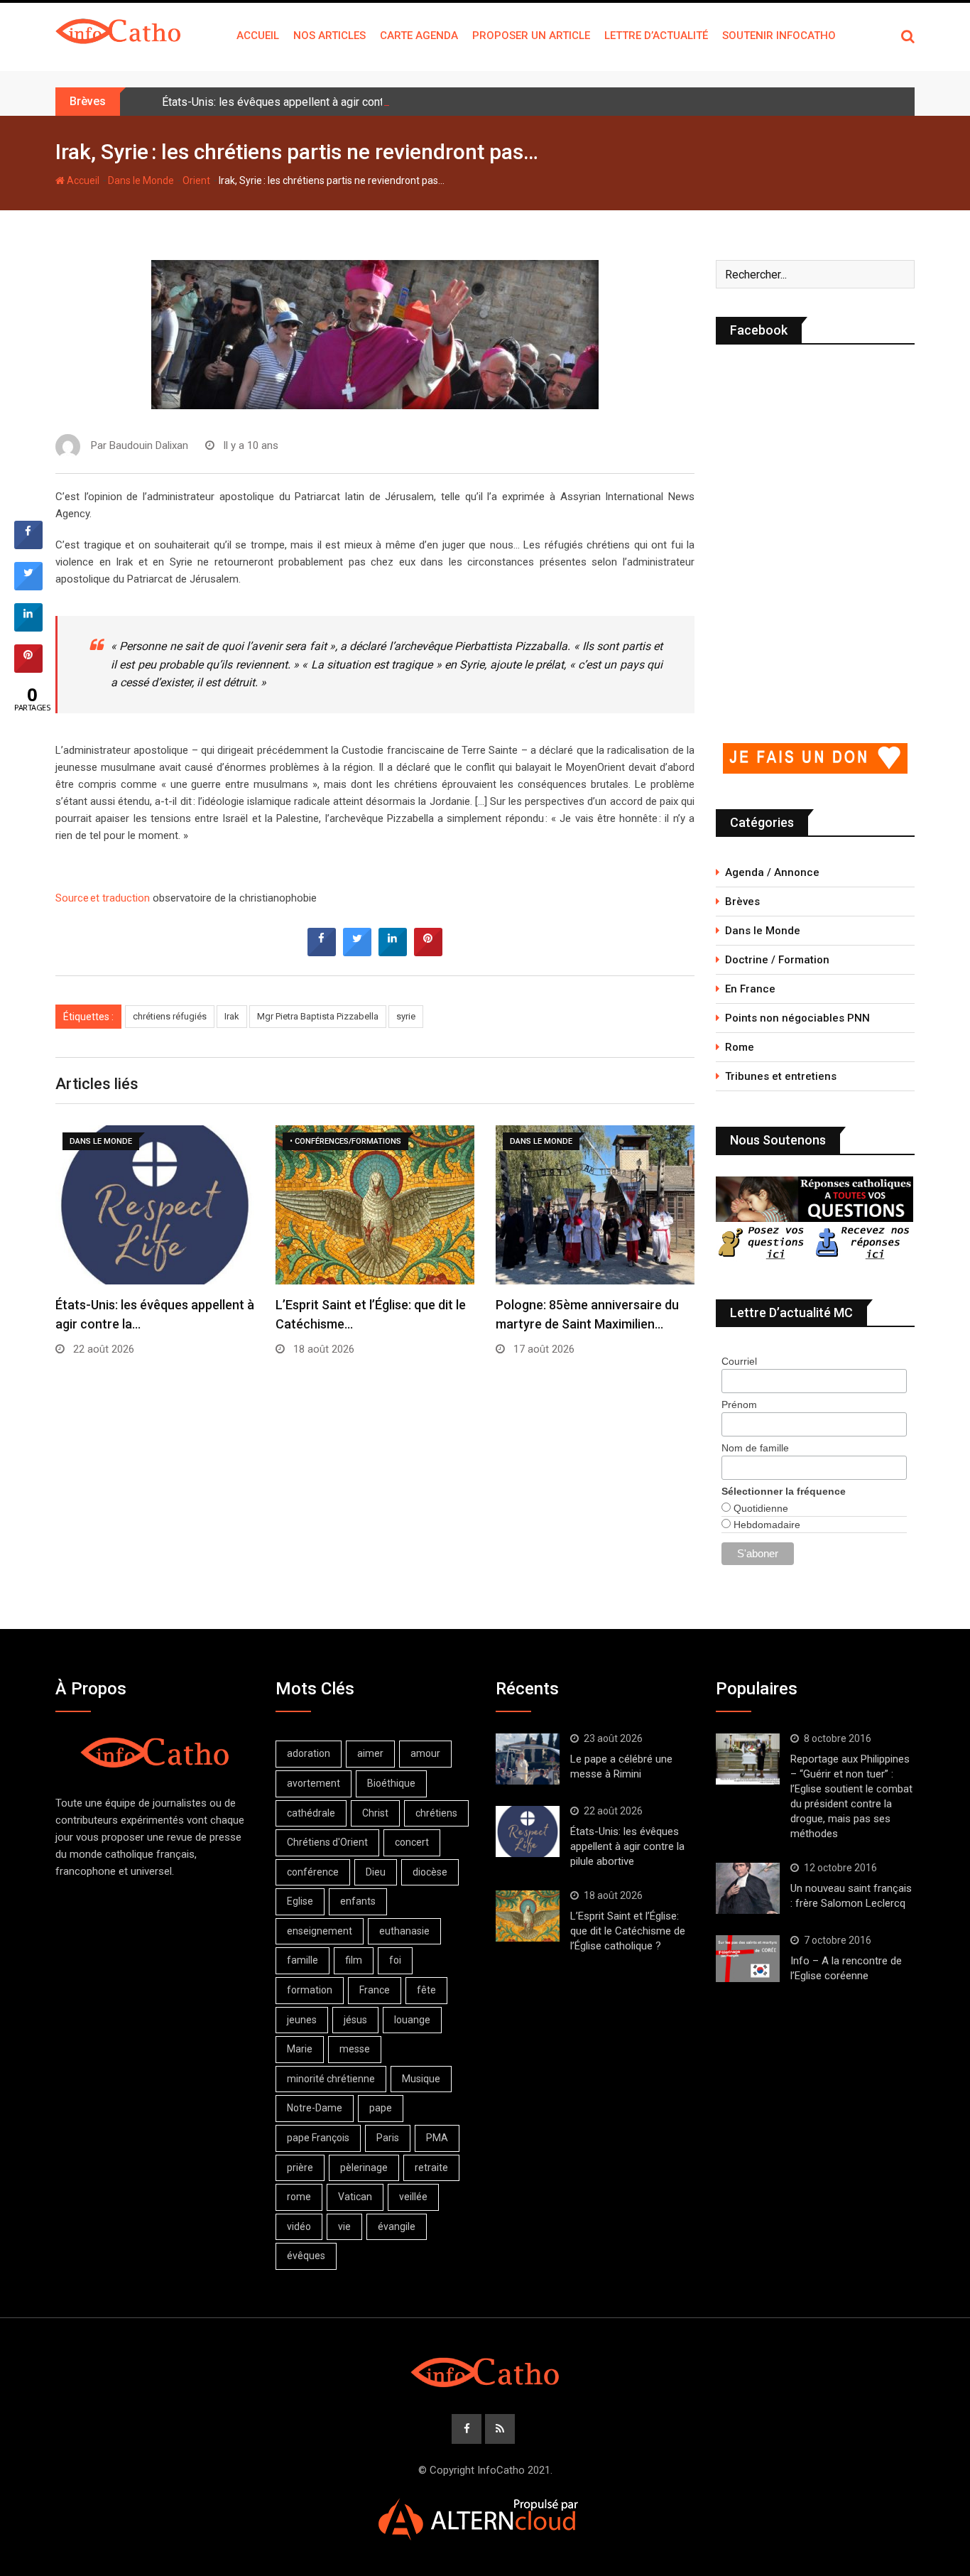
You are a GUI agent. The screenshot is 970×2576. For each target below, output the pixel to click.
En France (750, 989)
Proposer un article (531, 36)
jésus (355, 2020)
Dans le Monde (141, 180)
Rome (740, 1047)
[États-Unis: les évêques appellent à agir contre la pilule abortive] (528, 1831)
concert (412, 1842)
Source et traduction (104, 898)
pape (381, 2108)
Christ (375, 1813)
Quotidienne (759, 1508)
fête (426, 1990)
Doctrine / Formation (777, 960)
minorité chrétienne (331, 2079)
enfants (358, 1901)
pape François (318, 2138)
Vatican (355, 2197)
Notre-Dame (315, 2108)
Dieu (376, 1872)
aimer (370, 1753)
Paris (388, 2138)
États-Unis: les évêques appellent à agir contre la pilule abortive (320, 102)
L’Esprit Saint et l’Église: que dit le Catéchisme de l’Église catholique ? (628, 1931)
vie (344, 2226)
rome (299, 2197)
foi (395, 1960)
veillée (413, 2197)
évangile (397, 2226)
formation (310, 1990)
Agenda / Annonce (772, 872)
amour (425, 1753)
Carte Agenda (419, 36)
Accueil (258, 36)
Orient (196, 180)
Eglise (300, 1901)
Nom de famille (755, 1448)
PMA (437, 2138)
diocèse (430, 1872)
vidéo (299, 2226)
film (354, 1960)
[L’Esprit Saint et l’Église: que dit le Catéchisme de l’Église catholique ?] (528, 1916)
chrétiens (436, 1813)
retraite (431, 2168)
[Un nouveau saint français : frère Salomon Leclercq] (748, 1888)
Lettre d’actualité (656, 36)
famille (303, 1960)
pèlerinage (364, 2168)
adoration (309, 1753)
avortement (314, 1783)
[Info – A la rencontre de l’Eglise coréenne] (748, 1959)
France (375, 1990)
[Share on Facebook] (322, 952)
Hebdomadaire (765, 1525)
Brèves (742, 902)
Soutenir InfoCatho (779, 36)
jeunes (302, 2020)
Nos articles (329, 36)
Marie (300, 2049)
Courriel (739, 1361)
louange (412, 2020)
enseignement (320, 1931)
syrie (406, 1016)
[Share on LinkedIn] (28, 627)
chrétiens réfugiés (170, 1016)
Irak (232, 1016)
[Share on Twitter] (357, 952)
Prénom (739, 1405)
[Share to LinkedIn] (393, 952)
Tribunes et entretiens (781, 1076)
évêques (306, 2256)
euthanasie (404, 1931)
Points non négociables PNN (797, 1018)
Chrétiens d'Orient (327, 1842)
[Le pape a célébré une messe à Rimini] (528, 1759)
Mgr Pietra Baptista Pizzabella (318, 1016)
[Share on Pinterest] (428, 952)
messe (355, 2049)
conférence (313, 1872)
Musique (421, 2079)
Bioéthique (391, 1783)
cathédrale (311, 1813)
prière (300, 2168)
